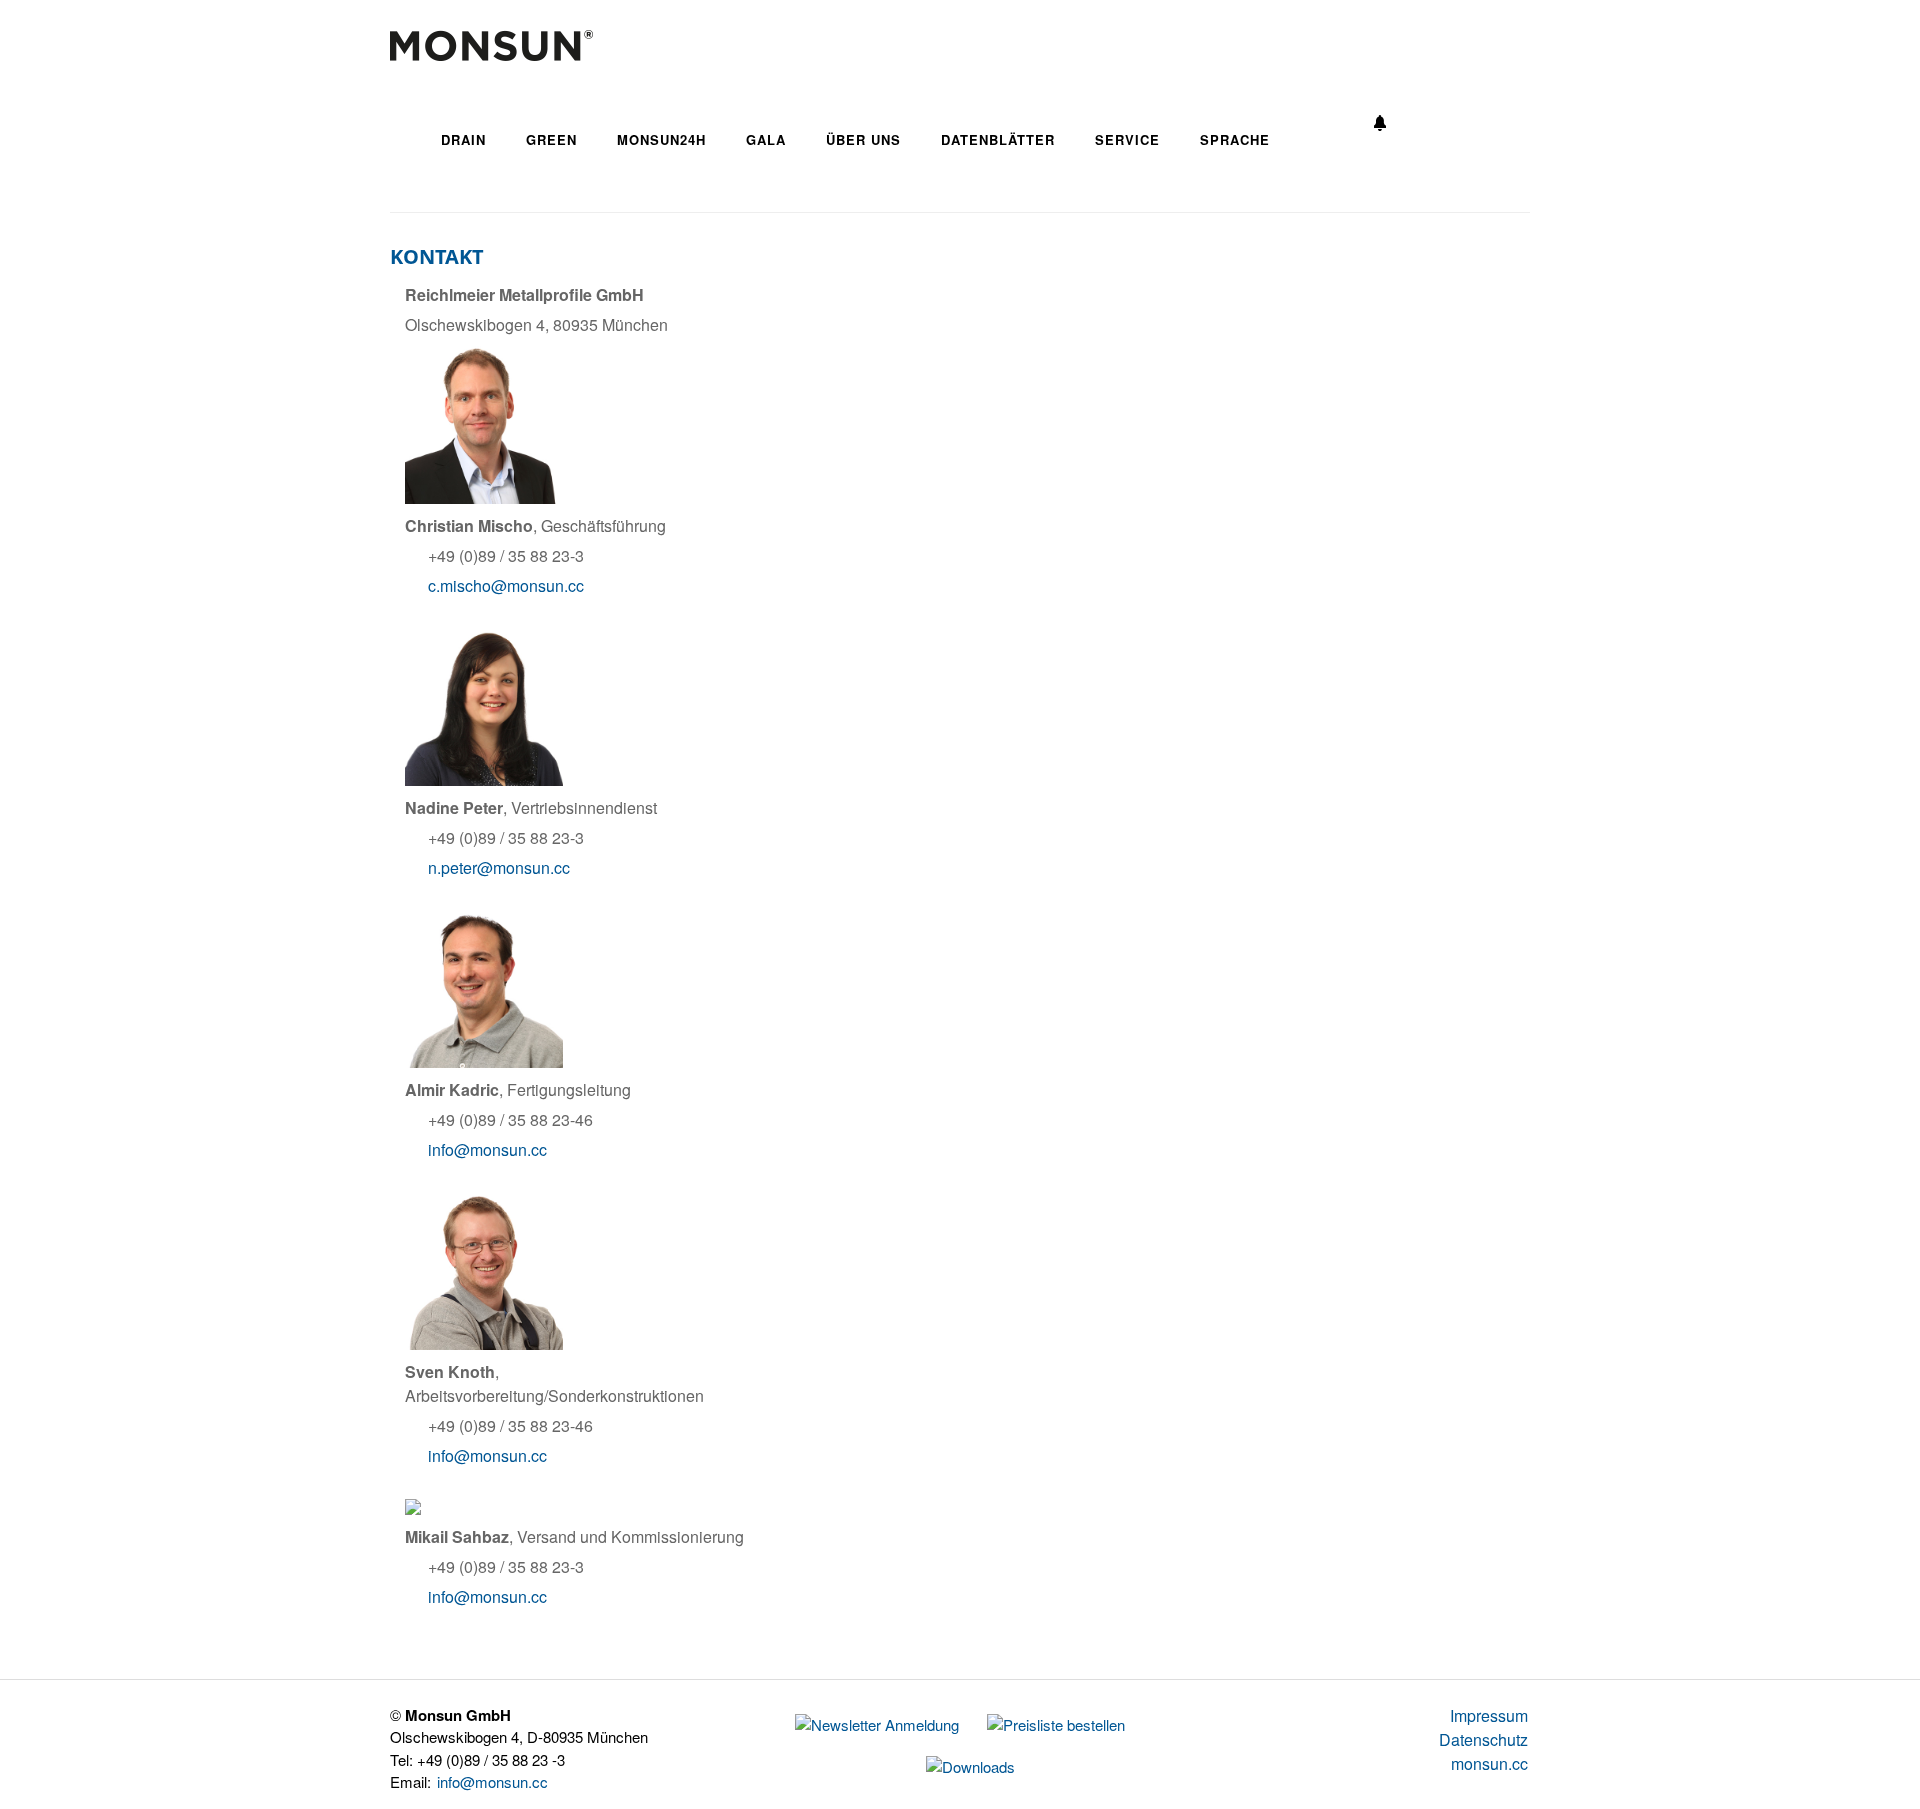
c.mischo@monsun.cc (506, 585)
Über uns (863, 139)
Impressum (1489, 1715)
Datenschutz (1483, 1739)
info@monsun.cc (487, 1149)
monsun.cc (1489, 1763)
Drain (463, 139)
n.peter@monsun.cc (499, 867)
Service (1127, 139)
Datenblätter (998, 139)
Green (551, 139)
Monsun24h (661, 139)
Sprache (1235, 139)
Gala (766, 139)
